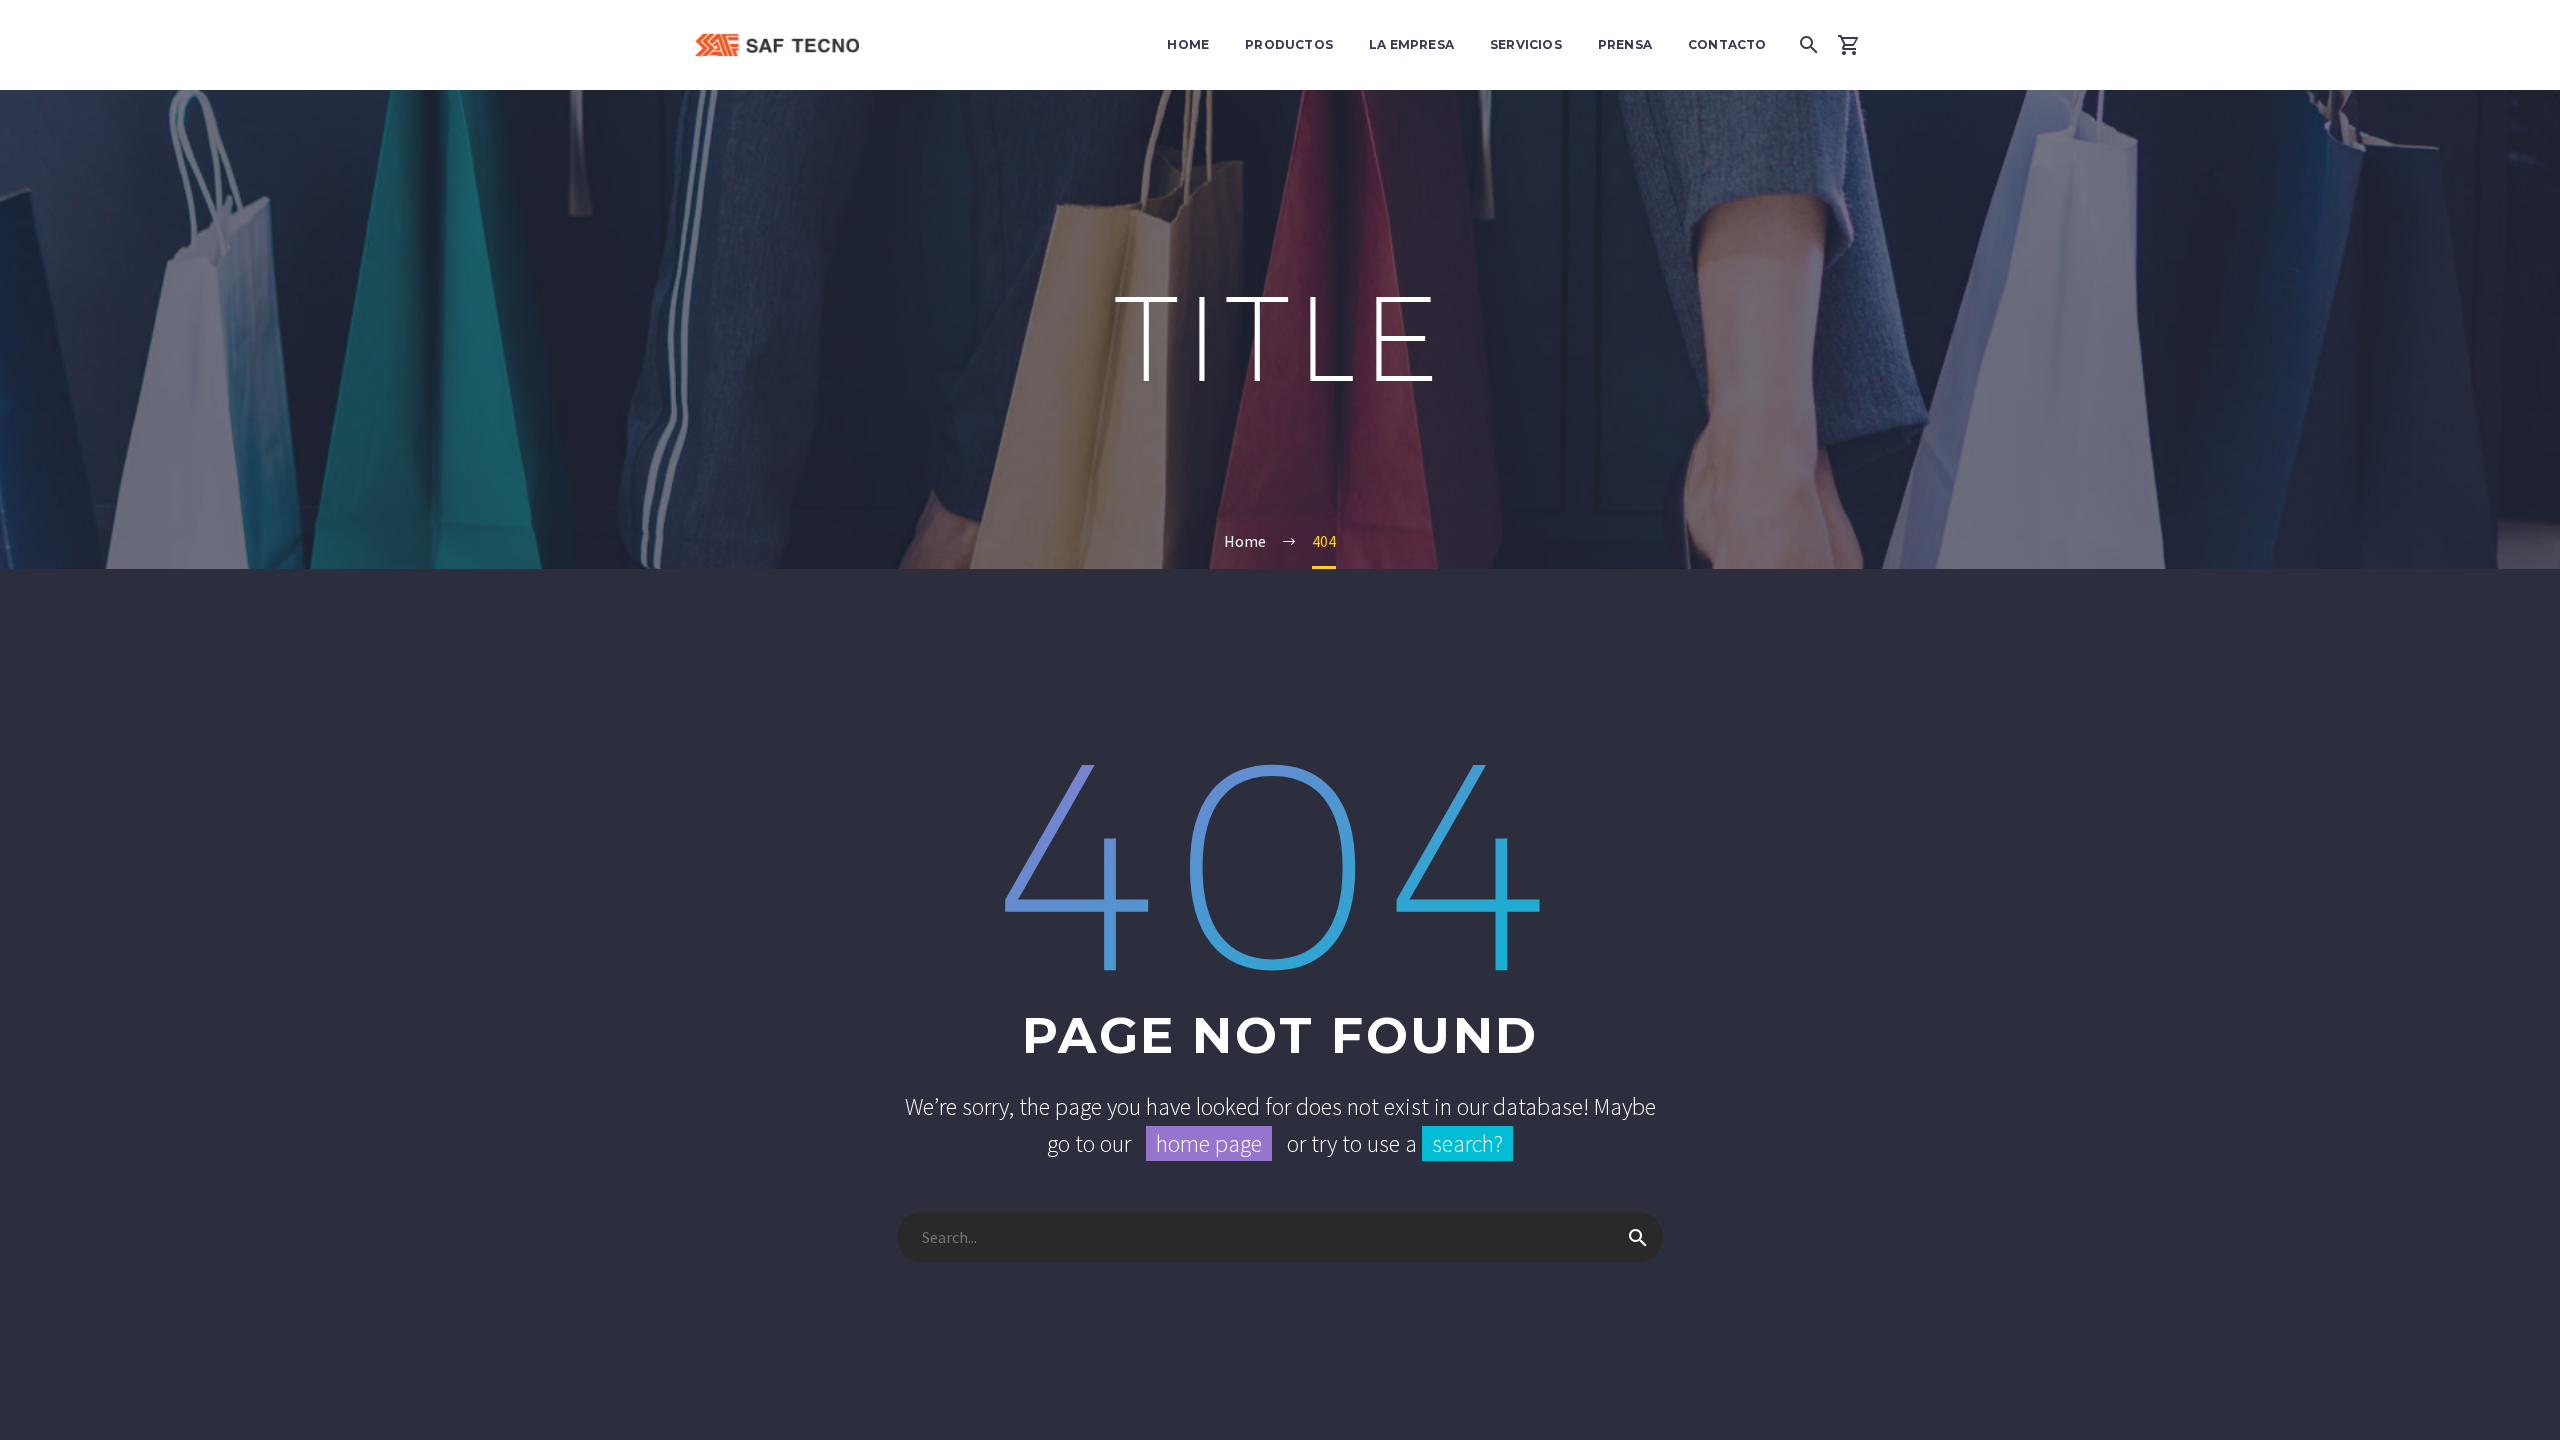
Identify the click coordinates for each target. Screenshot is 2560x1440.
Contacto (1727, 44)
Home (1188, 44)
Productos (1289, 44)
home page (1209, 1143)
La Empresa (1411, 44)
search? (1467, 1143)
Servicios (1526, 44)
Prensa (1625, 44)
